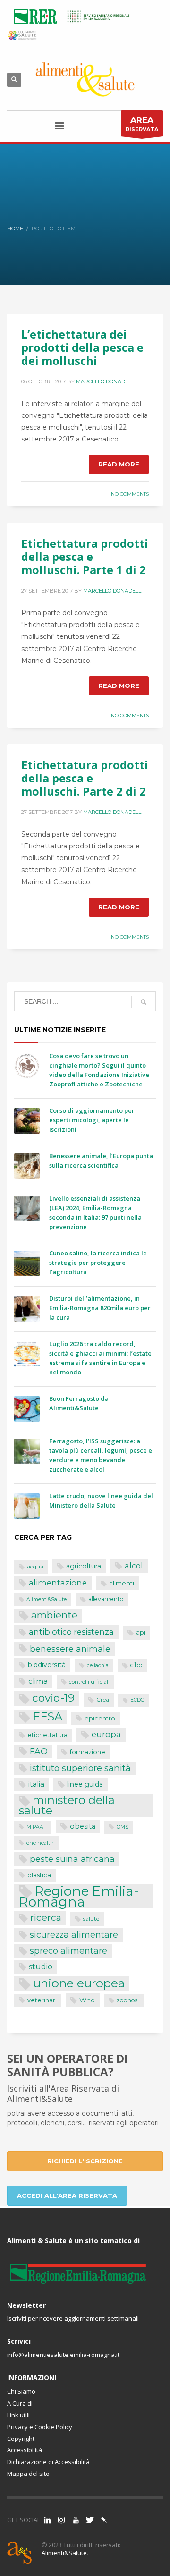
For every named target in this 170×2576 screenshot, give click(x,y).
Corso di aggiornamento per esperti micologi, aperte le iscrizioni (92, 1120)
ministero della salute (67, 1805)
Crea (103, 1700)
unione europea (79, 1983)
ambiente (54, 1615)
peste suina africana (72, 1859)
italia (36, 1784)
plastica (39, 1875)
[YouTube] (76, 2520)
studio (41, 1967)
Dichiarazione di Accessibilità (48, 2462)
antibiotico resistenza (71, 1632)
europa (106, 1734)
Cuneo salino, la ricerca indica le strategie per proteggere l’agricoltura (98, 1263)
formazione (88, 1752)
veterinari (42, 2000)
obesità (83, 1826)
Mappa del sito (28, 2474)
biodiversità (47, 1665)
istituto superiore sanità (80, 1768)
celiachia (98, 1665)
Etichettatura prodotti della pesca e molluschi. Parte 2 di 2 (85, 778)
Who (87, 2000)
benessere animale (70, 1648)
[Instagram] (61, 2520)
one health (40, 1843)
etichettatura (47, 1735)
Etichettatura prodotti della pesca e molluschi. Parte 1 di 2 (85, 556)
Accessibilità (25, 2450)
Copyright (21, 2439)
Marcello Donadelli (106, 381)
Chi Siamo (21, 2391)
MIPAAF (37, 1827)
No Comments (130, 494)
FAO (39, 1751)
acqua (35, 1567)
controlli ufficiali (89, 1682)
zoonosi (128, 2000)
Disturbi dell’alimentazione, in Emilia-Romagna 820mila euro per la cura (100, 1308)
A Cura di (20, 2403)
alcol (134, 1566)
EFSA (47, 1716)
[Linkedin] (47, 2520)
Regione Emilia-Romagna (79, 1896)
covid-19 (53, 1698)
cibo (136, 1665)
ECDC (137, 1700)
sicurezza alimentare (74, 1935)
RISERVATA (142, 124)
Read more (119, 464)
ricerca (46, 1917)
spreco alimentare (68, 1951)
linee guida (85, 1784)
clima (38, 1681)
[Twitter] (90, 2520)
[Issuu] (104, 2520)
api (141, 1632)
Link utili (18, 2415)
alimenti (122, 1583)
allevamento (106, 1599)
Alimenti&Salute (47, 1599)
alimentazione (58, 1583)
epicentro (100, 1718)
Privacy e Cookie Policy (40, 2427)
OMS (123, 1827)
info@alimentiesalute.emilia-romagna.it (63, 2355)
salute (91, 1919)
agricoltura (84, 1566)
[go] (144, 1002)
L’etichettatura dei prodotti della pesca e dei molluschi (82, 347)
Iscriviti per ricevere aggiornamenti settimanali (73, 2318)
